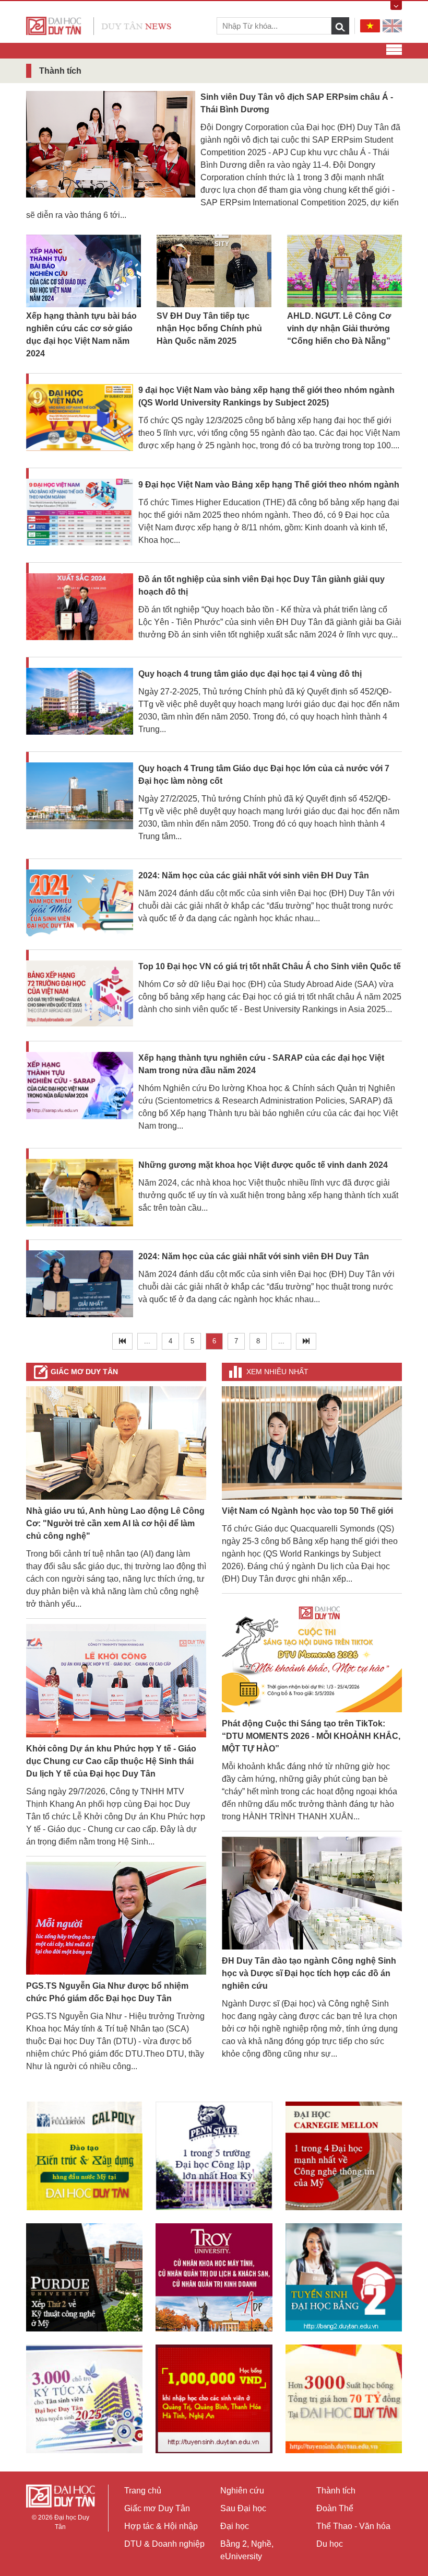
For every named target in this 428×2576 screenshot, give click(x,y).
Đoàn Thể (335, 2508)
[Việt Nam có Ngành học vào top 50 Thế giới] (312, 1442)
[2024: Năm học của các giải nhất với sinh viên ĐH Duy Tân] (80, 904)
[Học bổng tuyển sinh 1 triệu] (214, 2399)
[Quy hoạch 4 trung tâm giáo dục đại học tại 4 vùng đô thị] (80, 702)
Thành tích (336, 2491)
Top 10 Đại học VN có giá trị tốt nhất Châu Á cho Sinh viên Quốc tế (270, 966)
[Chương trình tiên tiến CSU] (84, 2156)
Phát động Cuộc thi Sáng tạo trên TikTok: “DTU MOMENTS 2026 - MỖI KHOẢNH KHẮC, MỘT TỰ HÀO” (311, 1736)
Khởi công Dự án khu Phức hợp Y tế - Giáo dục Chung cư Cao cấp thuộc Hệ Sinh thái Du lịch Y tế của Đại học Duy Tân (111, 1761)
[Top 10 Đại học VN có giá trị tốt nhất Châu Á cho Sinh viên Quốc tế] (80, 995)
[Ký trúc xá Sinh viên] (84, 2399)
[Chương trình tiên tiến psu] (214, 2156)
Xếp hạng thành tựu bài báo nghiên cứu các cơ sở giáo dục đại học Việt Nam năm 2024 (81, 335)
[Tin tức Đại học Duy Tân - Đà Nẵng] (99, 25)
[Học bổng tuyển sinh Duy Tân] (344, 2399)
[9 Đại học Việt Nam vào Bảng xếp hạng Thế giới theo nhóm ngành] (80, 513)
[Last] (306, 1341)
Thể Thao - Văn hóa (353, 2526)
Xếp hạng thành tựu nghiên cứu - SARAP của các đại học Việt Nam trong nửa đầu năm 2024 (261, 1064)
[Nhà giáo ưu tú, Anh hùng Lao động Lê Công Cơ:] (116, 1442)
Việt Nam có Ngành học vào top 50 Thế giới (307, 1511)
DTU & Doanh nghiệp (164, 2544)
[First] (122, 1341)
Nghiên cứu (242, 2491)
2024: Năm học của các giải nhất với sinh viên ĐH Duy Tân (254, 875)
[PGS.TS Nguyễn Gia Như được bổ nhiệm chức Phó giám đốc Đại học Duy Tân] (116, 1917)
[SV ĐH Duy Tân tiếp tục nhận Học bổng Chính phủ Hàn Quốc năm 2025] (214, 271)
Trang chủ (143, 2491)
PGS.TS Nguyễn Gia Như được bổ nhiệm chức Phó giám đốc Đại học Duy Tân (107, 1992)
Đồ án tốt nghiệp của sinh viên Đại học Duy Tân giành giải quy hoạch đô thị (261, 585)
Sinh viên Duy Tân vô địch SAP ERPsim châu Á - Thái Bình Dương (297, 103)
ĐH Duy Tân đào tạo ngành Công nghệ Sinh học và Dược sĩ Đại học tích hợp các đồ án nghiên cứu (309, 1973)
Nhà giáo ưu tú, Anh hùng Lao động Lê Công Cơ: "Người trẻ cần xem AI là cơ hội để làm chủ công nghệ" (115, 1523)
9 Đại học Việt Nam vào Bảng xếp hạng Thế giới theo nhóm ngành (269, 485)
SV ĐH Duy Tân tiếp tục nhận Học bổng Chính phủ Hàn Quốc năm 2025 (209, 328)
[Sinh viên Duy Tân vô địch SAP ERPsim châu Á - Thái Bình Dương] (111, 143)
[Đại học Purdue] (84, 2277)
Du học (330, 2544)
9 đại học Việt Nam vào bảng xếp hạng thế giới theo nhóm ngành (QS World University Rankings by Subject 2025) (266, 396)
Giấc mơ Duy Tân (84, 1372)
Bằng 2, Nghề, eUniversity (247, 2550)
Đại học (235, 2526)
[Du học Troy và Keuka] (214, 2277)
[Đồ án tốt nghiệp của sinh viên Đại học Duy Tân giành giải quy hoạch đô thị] (80, 607)
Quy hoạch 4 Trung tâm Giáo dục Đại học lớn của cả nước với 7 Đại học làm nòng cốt (264, 775)
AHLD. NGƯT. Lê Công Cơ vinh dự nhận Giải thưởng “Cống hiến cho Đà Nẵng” (339, 328)
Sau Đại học (243, 2508)
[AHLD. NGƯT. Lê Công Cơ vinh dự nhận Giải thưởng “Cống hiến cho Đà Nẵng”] (344, 271)
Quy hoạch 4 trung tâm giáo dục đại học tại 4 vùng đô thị (250, 674)
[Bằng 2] (344, 2277)
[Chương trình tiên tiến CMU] (344, 2156)
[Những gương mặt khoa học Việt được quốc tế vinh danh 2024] (80, 1193)
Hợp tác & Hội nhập (161, 2526)
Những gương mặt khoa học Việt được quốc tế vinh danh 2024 (263, 1165)
